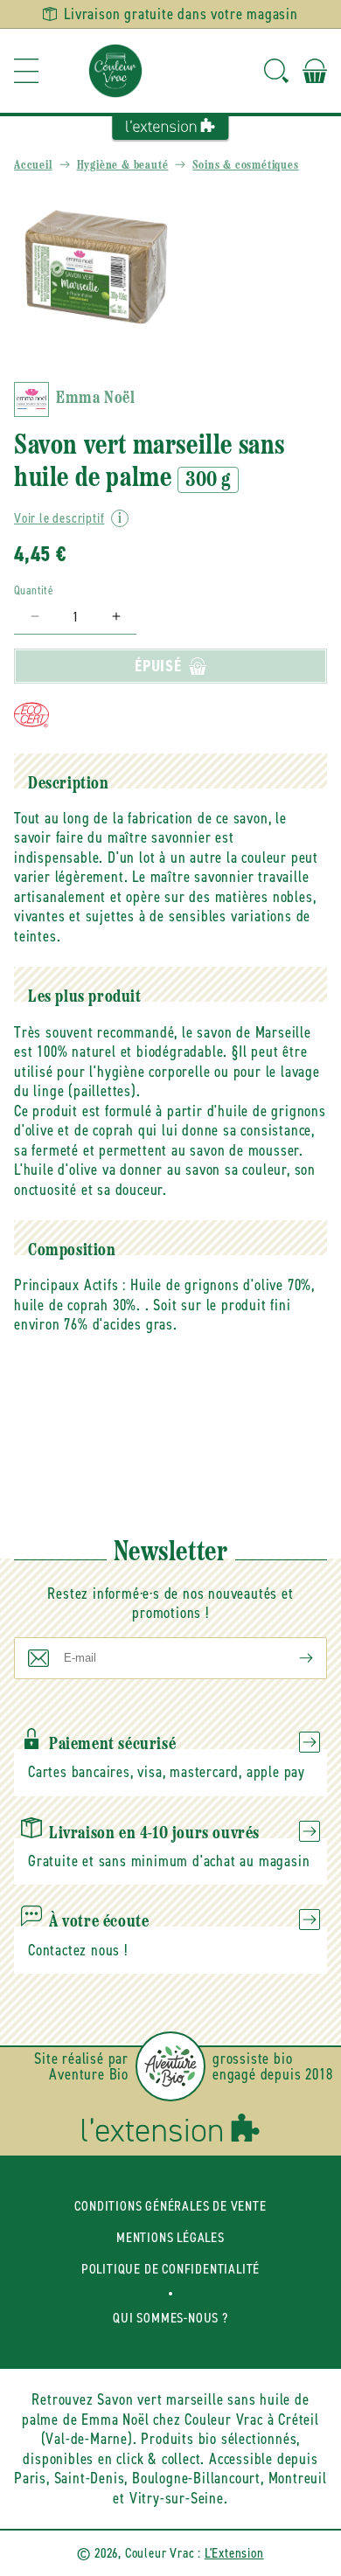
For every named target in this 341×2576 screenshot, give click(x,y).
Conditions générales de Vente (170, 2206)
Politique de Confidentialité (170, 2269)
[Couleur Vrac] (115, 71)
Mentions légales (170, 2237)
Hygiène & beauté (123, 166)
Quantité (34, 590)
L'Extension (234, 2553)
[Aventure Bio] (170, 2066)
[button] (26, 71)
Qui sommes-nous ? (170, 2318)
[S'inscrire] (292, 1658)
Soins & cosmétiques (245, 166)
